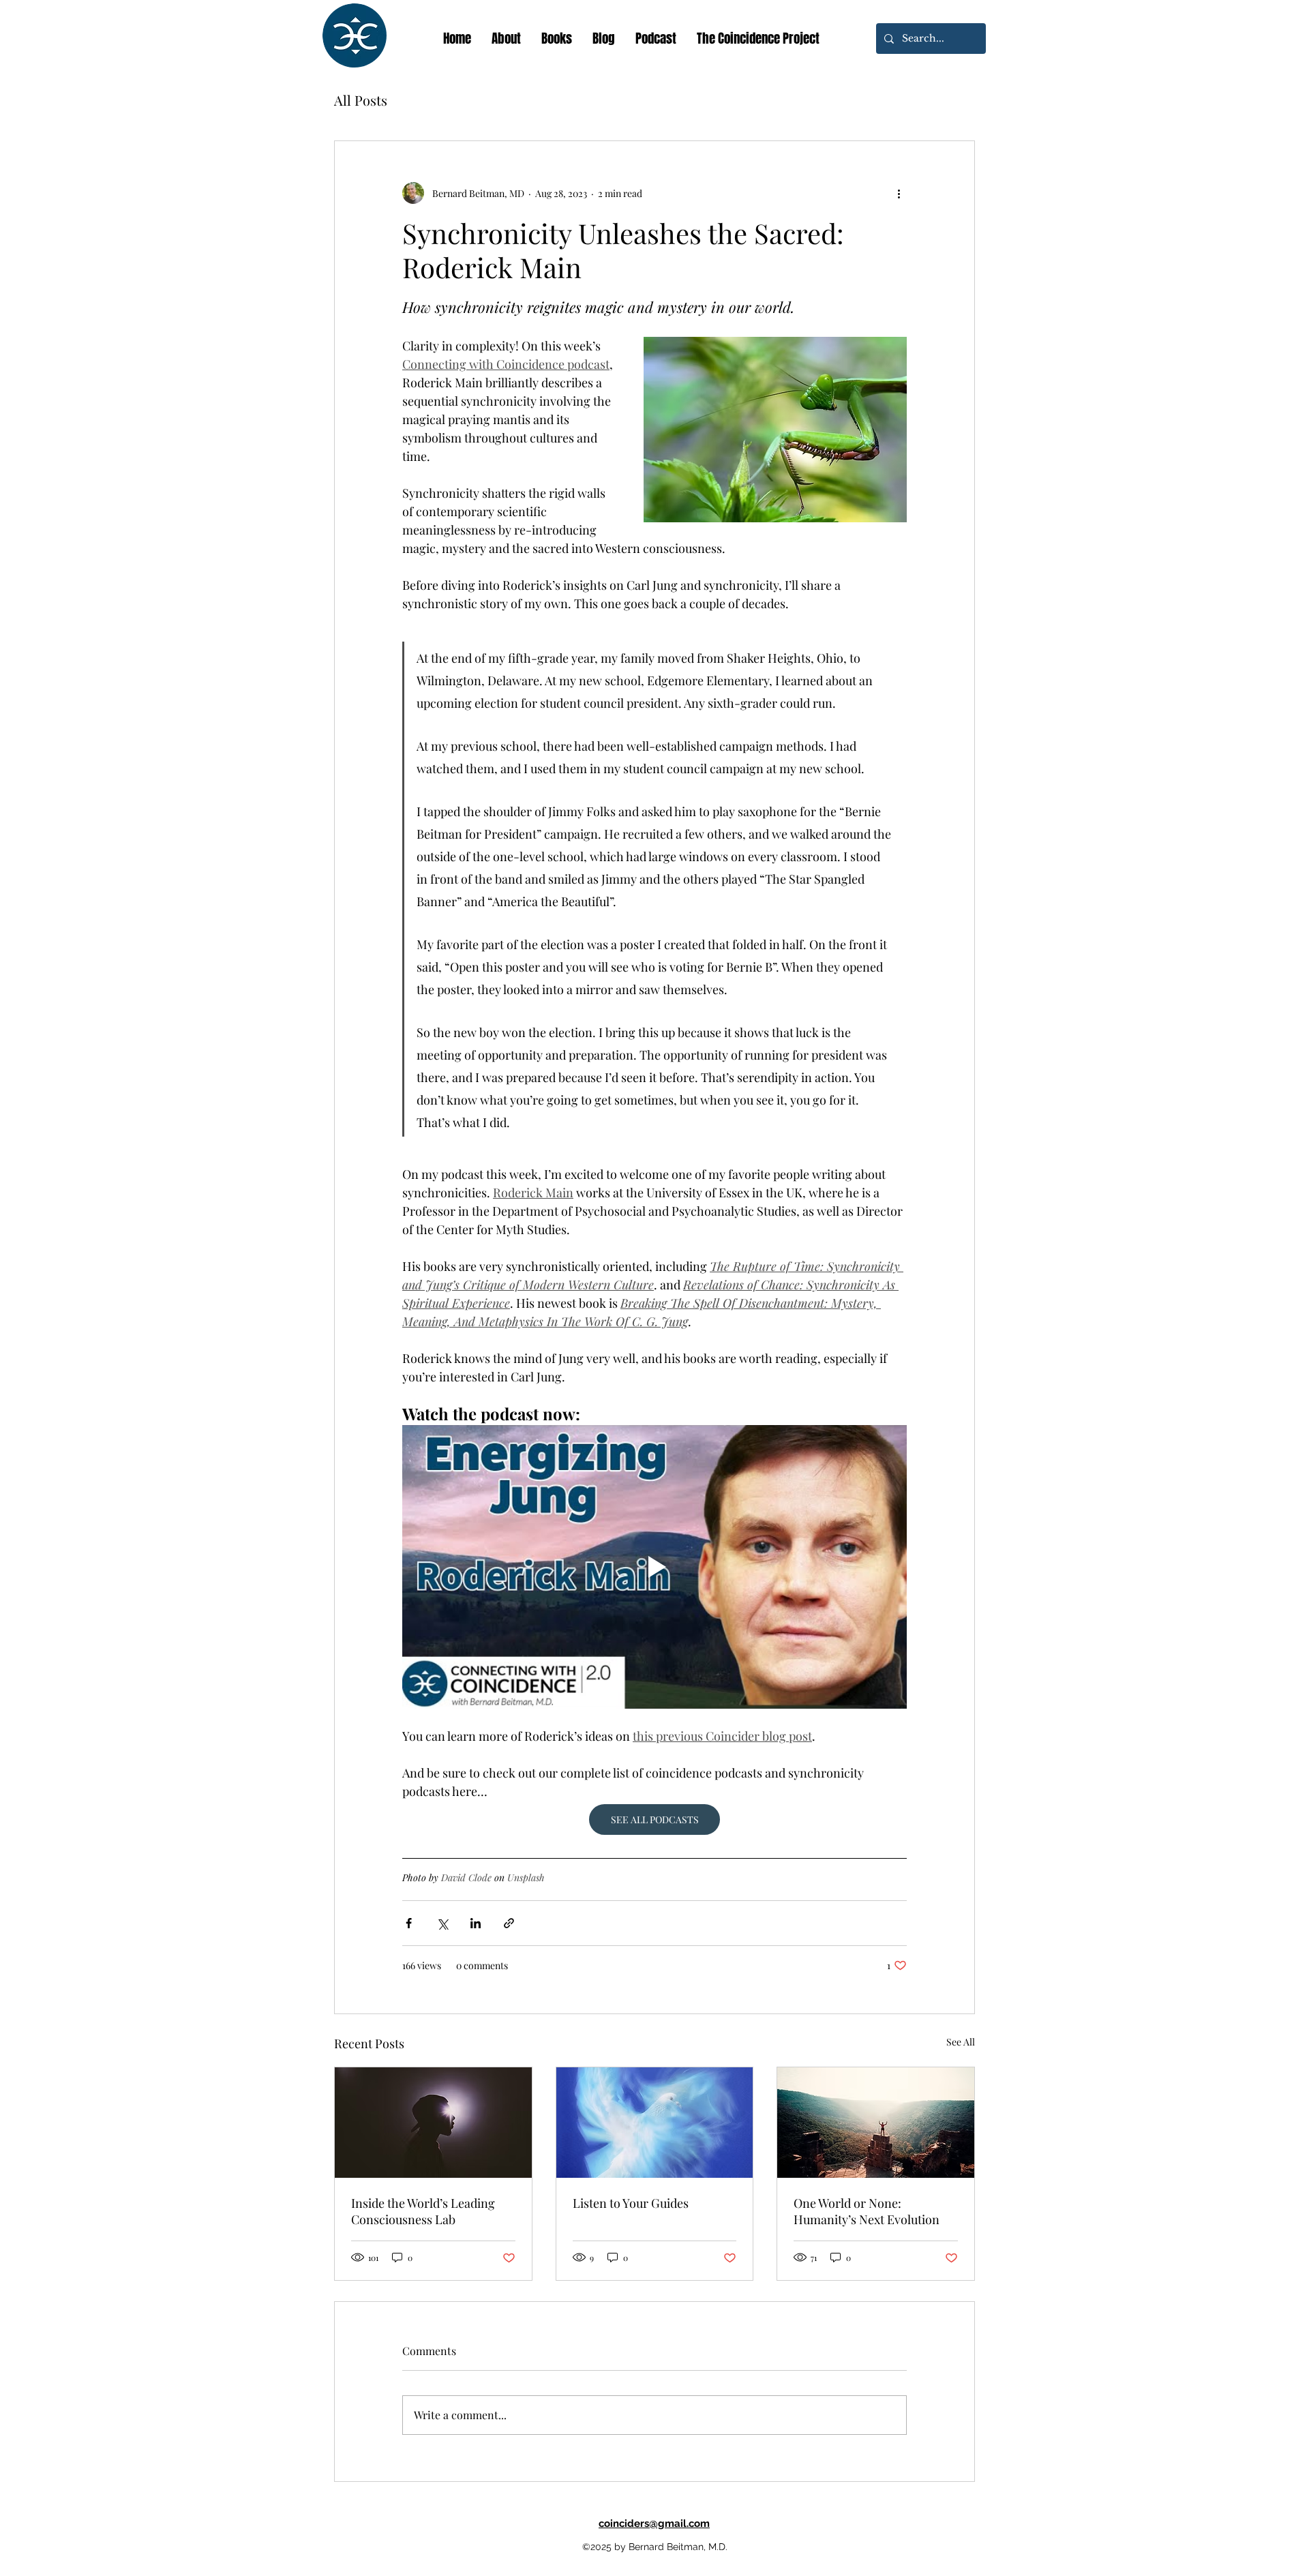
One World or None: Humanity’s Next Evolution (867, 2211)
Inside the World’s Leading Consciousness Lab (423, 2211)
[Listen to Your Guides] (655, 2123)
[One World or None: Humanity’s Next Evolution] (876, 2123)
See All (961, 2042)
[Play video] (654, 1567)
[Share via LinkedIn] (476, 1923)
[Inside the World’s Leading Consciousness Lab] (433, 2123)
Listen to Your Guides (631, 2203)
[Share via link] (509, 1923)
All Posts (361, 100)
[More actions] (899, 193)
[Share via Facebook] (409, 1923)
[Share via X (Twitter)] (442, 1923)
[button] (557, 38)
